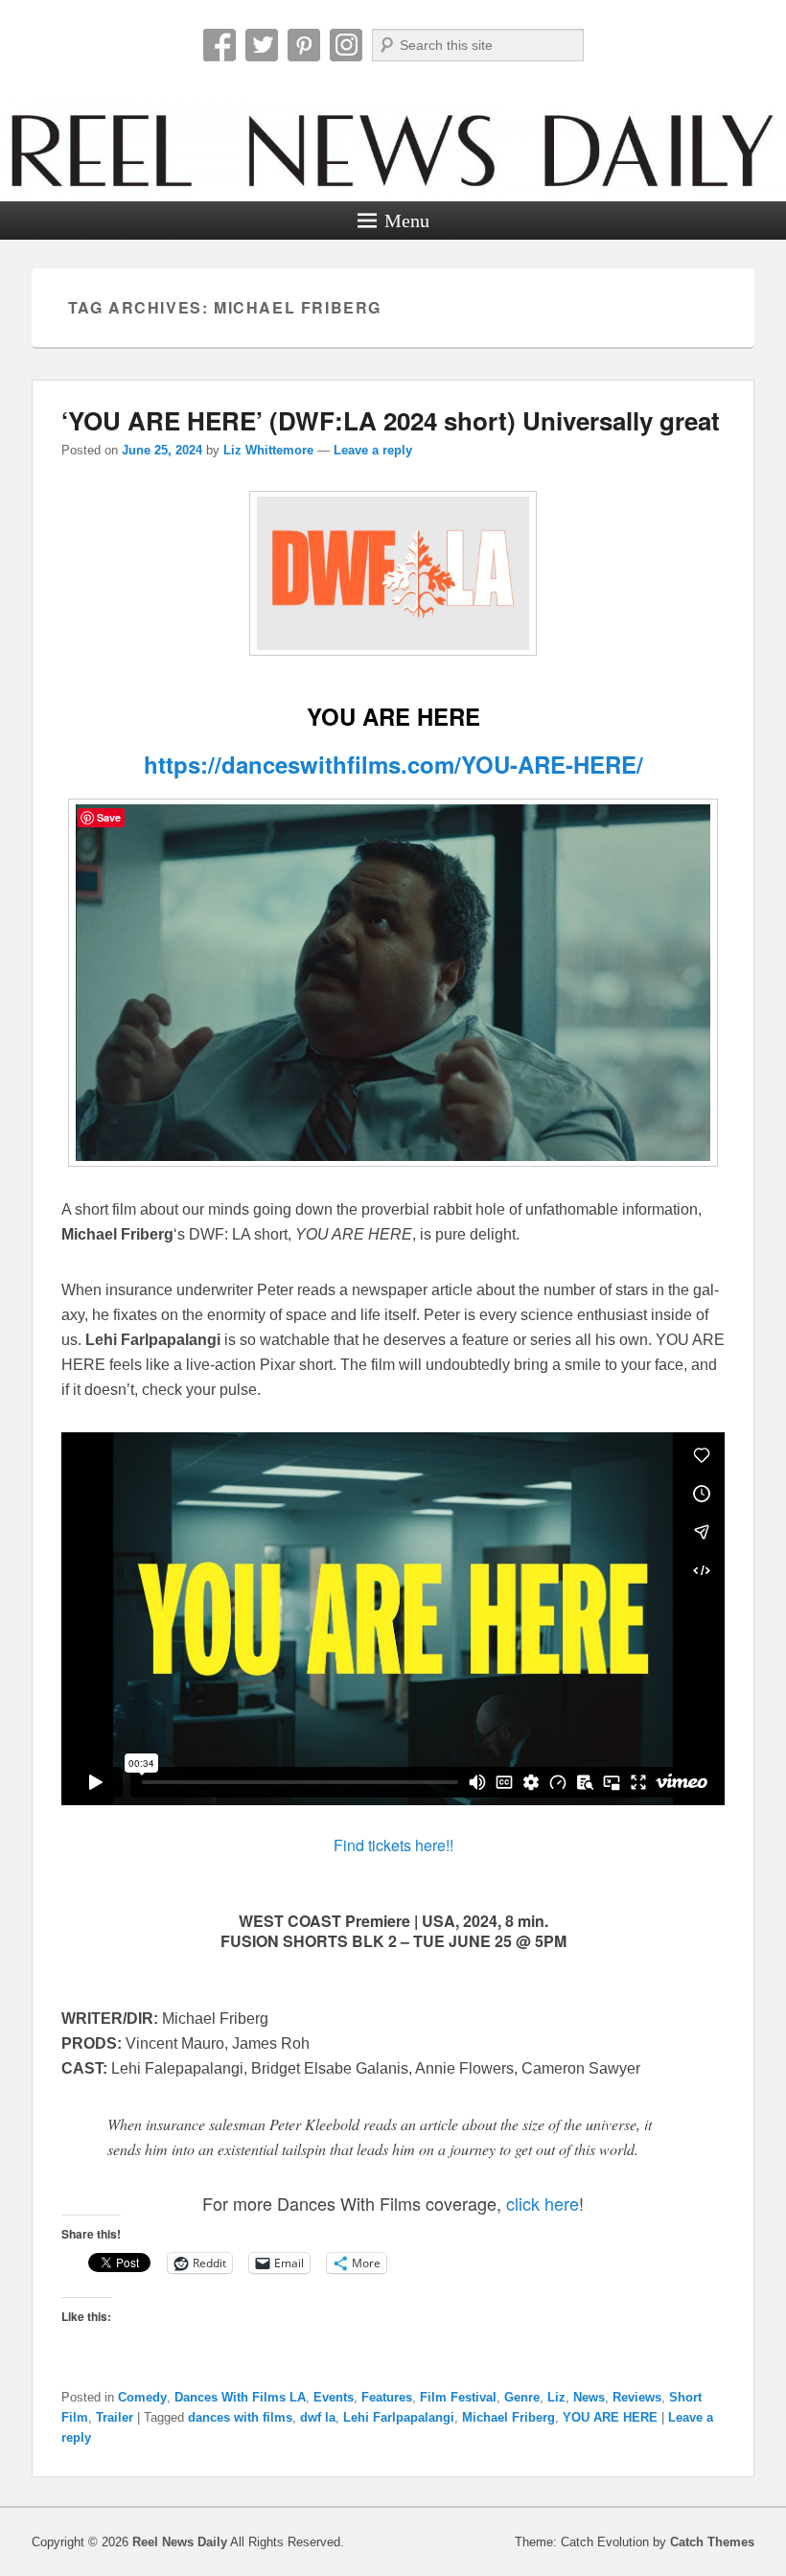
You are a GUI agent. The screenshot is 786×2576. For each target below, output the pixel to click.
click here (543, 2203)
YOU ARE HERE (610, 2417)
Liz (556, 2397)
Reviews (637, 2397)
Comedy (142, 2397)
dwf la (318, 2417)
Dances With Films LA (240, 2397)
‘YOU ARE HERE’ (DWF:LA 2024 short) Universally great (391, 420)
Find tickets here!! (393, 1845)
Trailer (115, 2417)
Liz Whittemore (268, 450)
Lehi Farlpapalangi (399, 2417)
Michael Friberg (509, 2417)
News (589, 2397)
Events (334, 2397)
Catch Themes (712, 2542)
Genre (522, 2397)
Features (387, 2397)
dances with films (240, 2417)
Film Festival (458, 2397)
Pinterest (304, 45)
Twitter (262, 45)
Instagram (346, 45)
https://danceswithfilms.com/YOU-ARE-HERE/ (393, 764)
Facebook (220, 45)
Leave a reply (373, 450)
